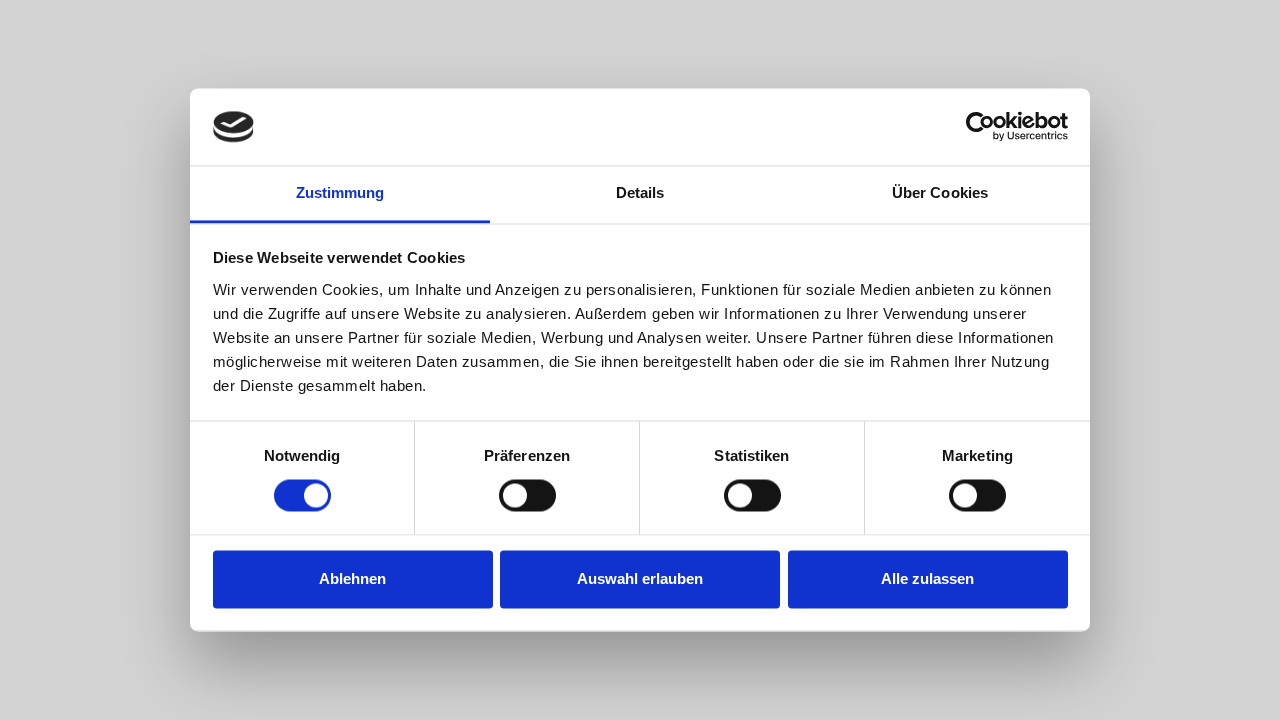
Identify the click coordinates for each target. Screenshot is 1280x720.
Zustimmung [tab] (340, 192)
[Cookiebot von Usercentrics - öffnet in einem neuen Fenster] (980, 127)
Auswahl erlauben (640, 578)
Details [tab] (640, 192)
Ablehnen (352, 578)
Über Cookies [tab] (940, 192)
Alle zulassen (927, 578)
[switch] (527, 496)
